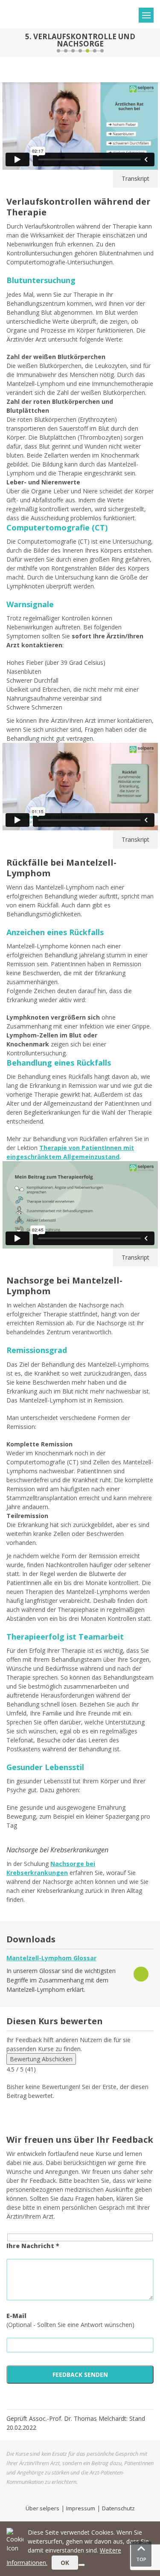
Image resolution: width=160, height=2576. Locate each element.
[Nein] (81, 2565)
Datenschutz (118, 2508)
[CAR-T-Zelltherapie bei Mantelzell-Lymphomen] (8, 43)
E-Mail (16, 2316)
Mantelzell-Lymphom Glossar (51, 1958)
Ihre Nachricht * (33, 2246)
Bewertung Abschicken (41, 2059)
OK (65, 2563)
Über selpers (42, 2508)
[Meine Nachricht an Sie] (152, 43)
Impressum (81, 2508)
